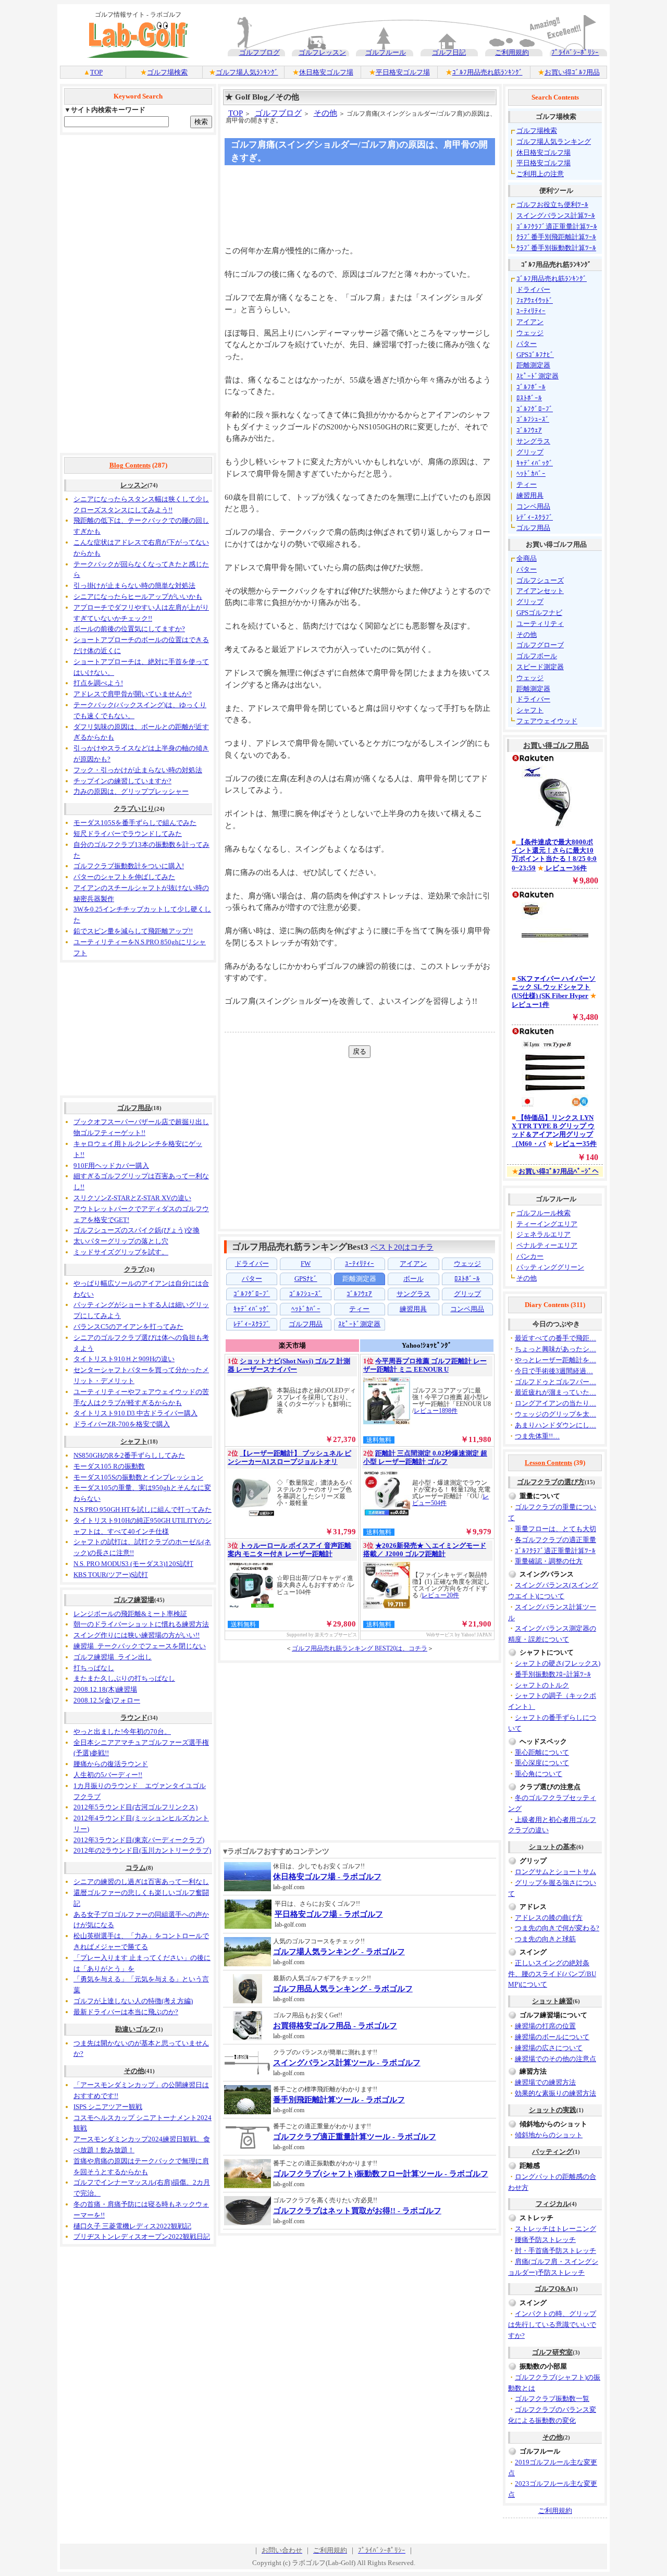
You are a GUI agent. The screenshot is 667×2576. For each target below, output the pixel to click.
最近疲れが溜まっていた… (555, 1392)
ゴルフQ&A (553, 2289)
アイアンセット (540, 591)
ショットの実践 (553, 2110)
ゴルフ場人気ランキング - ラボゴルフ (339, 1952)
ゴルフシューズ (540, 580)
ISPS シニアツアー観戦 (108, 2107)
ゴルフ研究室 (552, 2352)
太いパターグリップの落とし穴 (121, 1241)
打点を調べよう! (98, 683)
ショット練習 (552, 2001)
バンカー (530, 1256)
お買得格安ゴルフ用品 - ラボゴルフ (335, 2026)
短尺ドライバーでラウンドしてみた (128, 834)
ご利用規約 (512, 52)
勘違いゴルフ (135, 2029)
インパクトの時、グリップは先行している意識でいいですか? (552, 2325)
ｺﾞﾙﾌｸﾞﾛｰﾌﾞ (535, 409)
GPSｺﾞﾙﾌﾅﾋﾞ (535, 355)
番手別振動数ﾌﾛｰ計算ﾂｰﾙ (553, 1674)
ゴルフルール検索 (544, 1213)
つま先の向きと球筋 (545, 1939)
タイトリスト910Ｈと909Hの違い (124, 1359)
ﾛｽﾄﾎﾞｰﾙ (529, 398)
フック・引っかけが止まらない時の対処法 (138, 770)
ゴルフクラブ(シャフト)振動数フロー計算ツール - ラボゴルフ (381, 2174)
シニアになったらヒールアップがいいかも (138, 596)
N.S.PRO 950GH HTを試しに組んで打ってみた (143, 1509)
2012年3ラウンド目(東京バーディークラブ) (139, 1840)
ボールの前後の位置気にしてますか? (129, 629)
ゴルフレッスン (322, 52)
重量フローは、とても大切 (555, 1529)
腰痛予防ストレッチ (545, 2240)
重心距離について (542, 1752)
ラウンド (134, 1717)
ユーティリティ (540, 624)
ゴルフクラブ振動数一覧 (552, 2399)
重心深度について (542, 1763)
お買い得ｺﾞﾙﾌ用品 (572, 72)
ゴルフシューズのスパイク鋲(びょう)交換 (137, 1230)
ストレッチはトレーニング (555, 2229)
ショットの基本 (553, 1847)
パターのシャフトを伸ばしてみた (124, 877)
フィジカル (553, 2204)
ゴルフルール (386, 52)
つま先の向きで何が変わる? (557, 1928)
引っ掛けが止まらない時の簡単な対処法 (134, 586)
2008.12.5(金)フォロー (107, 1700)
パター (527, 344)
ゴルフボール (537, 656)
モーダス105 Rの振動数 (109, 1466)
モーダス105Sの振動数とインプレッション (138, 1477)
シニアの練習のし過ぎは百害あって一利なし (141, 1882)
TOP (96, 72)
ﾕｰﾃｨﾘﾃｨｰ (531, 311)
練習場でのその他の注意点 (555, 2059)
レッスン (134, 485)
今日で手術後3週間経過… (554, 1371)
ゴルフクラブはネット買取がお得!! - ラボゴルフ (357, 2211)
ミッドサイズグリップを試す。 (121, 1252)
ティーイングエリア (547, 1224)
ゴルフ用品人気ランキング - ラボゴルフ (343, 1989)
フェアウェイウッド (547, 721)
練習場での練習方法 (545, 2082)
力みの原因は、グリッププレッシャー (131, 791)
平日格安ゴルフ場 (403, 72)
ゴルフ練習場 (134, 1600)
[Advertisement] (138, 294)
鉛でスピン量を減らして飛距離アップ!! (133, 931)
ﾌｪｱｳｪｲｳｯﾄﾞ (535, 300)
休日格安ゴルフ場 (326, 72)
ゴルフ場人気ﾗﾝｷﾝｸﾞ (247, 72)
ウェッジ (530, 333)
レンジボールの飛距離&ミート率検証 (130, 1614)
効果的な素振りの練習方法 (555, 2093)
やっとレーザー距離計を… (555, 1360)
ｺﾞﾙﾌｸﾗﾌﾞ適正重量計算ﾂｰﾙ (557, 226)
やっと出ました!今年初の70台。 (122, 1731)
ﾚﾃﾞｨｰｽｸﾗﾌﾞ (535, 517)
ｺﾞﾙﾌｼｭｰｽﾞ (533, 419)
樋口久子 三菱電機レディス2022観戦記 (132, 2226)
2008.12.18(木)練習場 (105, 1689)
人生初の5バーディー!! (108, 1775)
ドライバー (533, 289)
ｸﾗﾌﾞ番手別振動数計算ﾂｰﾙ (556, 248)
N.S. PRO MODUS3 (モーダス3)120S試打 (133, 1564)
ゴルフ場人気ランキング (554, 141)
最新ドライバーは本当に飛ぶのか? (126, 2012)
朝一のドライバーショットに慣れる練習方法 (141, 1624)
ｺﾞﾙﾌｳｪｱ (529, 430)
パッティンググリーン (550, 1267)
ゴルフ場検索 (167, 72)
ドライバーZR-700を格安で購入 (122, 1424)
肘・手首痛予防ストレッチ (555, 2251)
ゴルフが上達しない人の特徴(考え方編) (133, 2001)
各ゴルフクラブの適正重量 (555, 1540)
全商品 (527, 558)
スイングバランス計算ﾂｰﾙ (556, 215)
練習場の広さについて (549, 2048)
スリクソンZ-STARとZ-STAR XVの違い (132, 1198)
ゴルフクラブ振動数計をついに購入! (129, 866)
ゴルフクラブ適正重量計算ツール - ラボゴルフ (355, 2137)
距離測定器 (533, 365)
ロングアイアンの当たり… (555, 1403)
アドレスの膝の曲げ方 (549, 1918)
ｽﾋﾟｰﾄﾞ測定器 (538, 376)
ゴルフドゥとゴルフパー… (555, 1382)
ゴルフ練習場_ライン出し (113, 1657)
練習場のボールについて (552, 2037)
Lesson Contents (548, 1463)
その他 (134, 2071)
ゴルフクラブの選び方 (551, 1482)
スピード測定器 (540, 667)
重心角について (539, 1774)
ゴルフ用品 (134, 1108)
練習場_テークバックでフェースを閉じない (140, 1646)
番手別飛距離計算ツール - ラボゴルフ (339, 2100)
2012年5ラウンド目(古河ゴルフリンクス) (135, 1807)
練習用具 (530, 495)
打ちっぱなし (94, 1668)
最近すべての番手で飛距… (555, 1338)
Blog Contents (130, 465)
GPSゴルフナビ (539, 613)
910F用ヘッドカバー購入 (111, 1166)
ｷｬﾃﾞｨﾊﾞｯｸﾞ (535, 463)
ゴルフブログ (260, 52)
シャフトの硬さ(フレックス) (558, 1663)
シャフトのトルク (542, 1685)
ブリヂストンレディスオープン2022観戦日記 (142, 2236)
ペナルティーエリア (547, 1245)
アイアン (530, 322)
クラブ (134, 1269)
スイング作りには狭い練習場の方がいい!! (137, 1635)
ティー (527, 484)
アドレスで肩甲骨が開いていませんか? (133, 694)
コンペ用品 (533, 506)
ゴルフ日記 (449, 52)
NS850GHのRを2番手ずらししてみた (129, 1455)
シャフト (134, 1441)
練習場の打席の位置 (545, 2026)
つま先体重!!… (537, 1436)
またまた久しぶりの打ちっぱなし (124, 1678)
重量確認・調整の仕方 (549, 1561)
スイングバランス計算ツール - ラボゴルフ (347, 2063)
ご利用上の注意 (540, 174)
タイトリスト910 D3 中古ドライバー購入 (135, 1413)
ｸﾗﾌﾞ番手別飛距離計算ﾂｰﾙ (556, 237)
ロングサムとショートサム (555, 1872)
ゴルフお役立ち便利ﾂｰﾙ (552, 205)
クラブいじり (134, 809)
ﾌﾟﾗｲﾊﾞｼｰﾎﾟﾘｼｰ (575, 52)
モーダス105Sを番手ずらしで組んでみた (135, 823)
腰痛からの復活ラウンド (111, 1764)
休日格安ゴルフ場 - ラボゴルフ (327, 1877)
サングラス (533, 441)
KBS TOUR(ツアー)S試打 (111, 1575)
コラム (136, 1868)
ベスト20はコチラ (402, 1247)
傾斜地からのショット (549, 2135)
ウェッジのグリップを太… (555, 1414)
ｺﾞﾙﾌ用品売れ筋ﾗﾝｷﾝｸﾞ (487, 72)
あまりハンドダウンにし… (555, 1425)
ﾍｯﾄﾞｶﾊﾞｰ (531, 473)
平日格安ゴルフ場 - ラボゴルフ (329, 1914)
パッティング (552, 2152)
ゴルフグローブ (540, 645)
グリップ (530, 452)
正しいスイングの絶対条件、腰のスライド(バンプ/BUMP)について (552, 1974)
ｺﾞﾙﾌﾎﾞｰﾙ (531, 387)
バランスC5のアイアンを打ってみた (128, 1327)
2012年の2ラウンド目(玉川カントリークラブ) (142, 1850)
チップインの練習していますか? (122, 781)
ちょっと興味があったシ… (555, 1349)
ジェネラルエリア (544, 1234)
